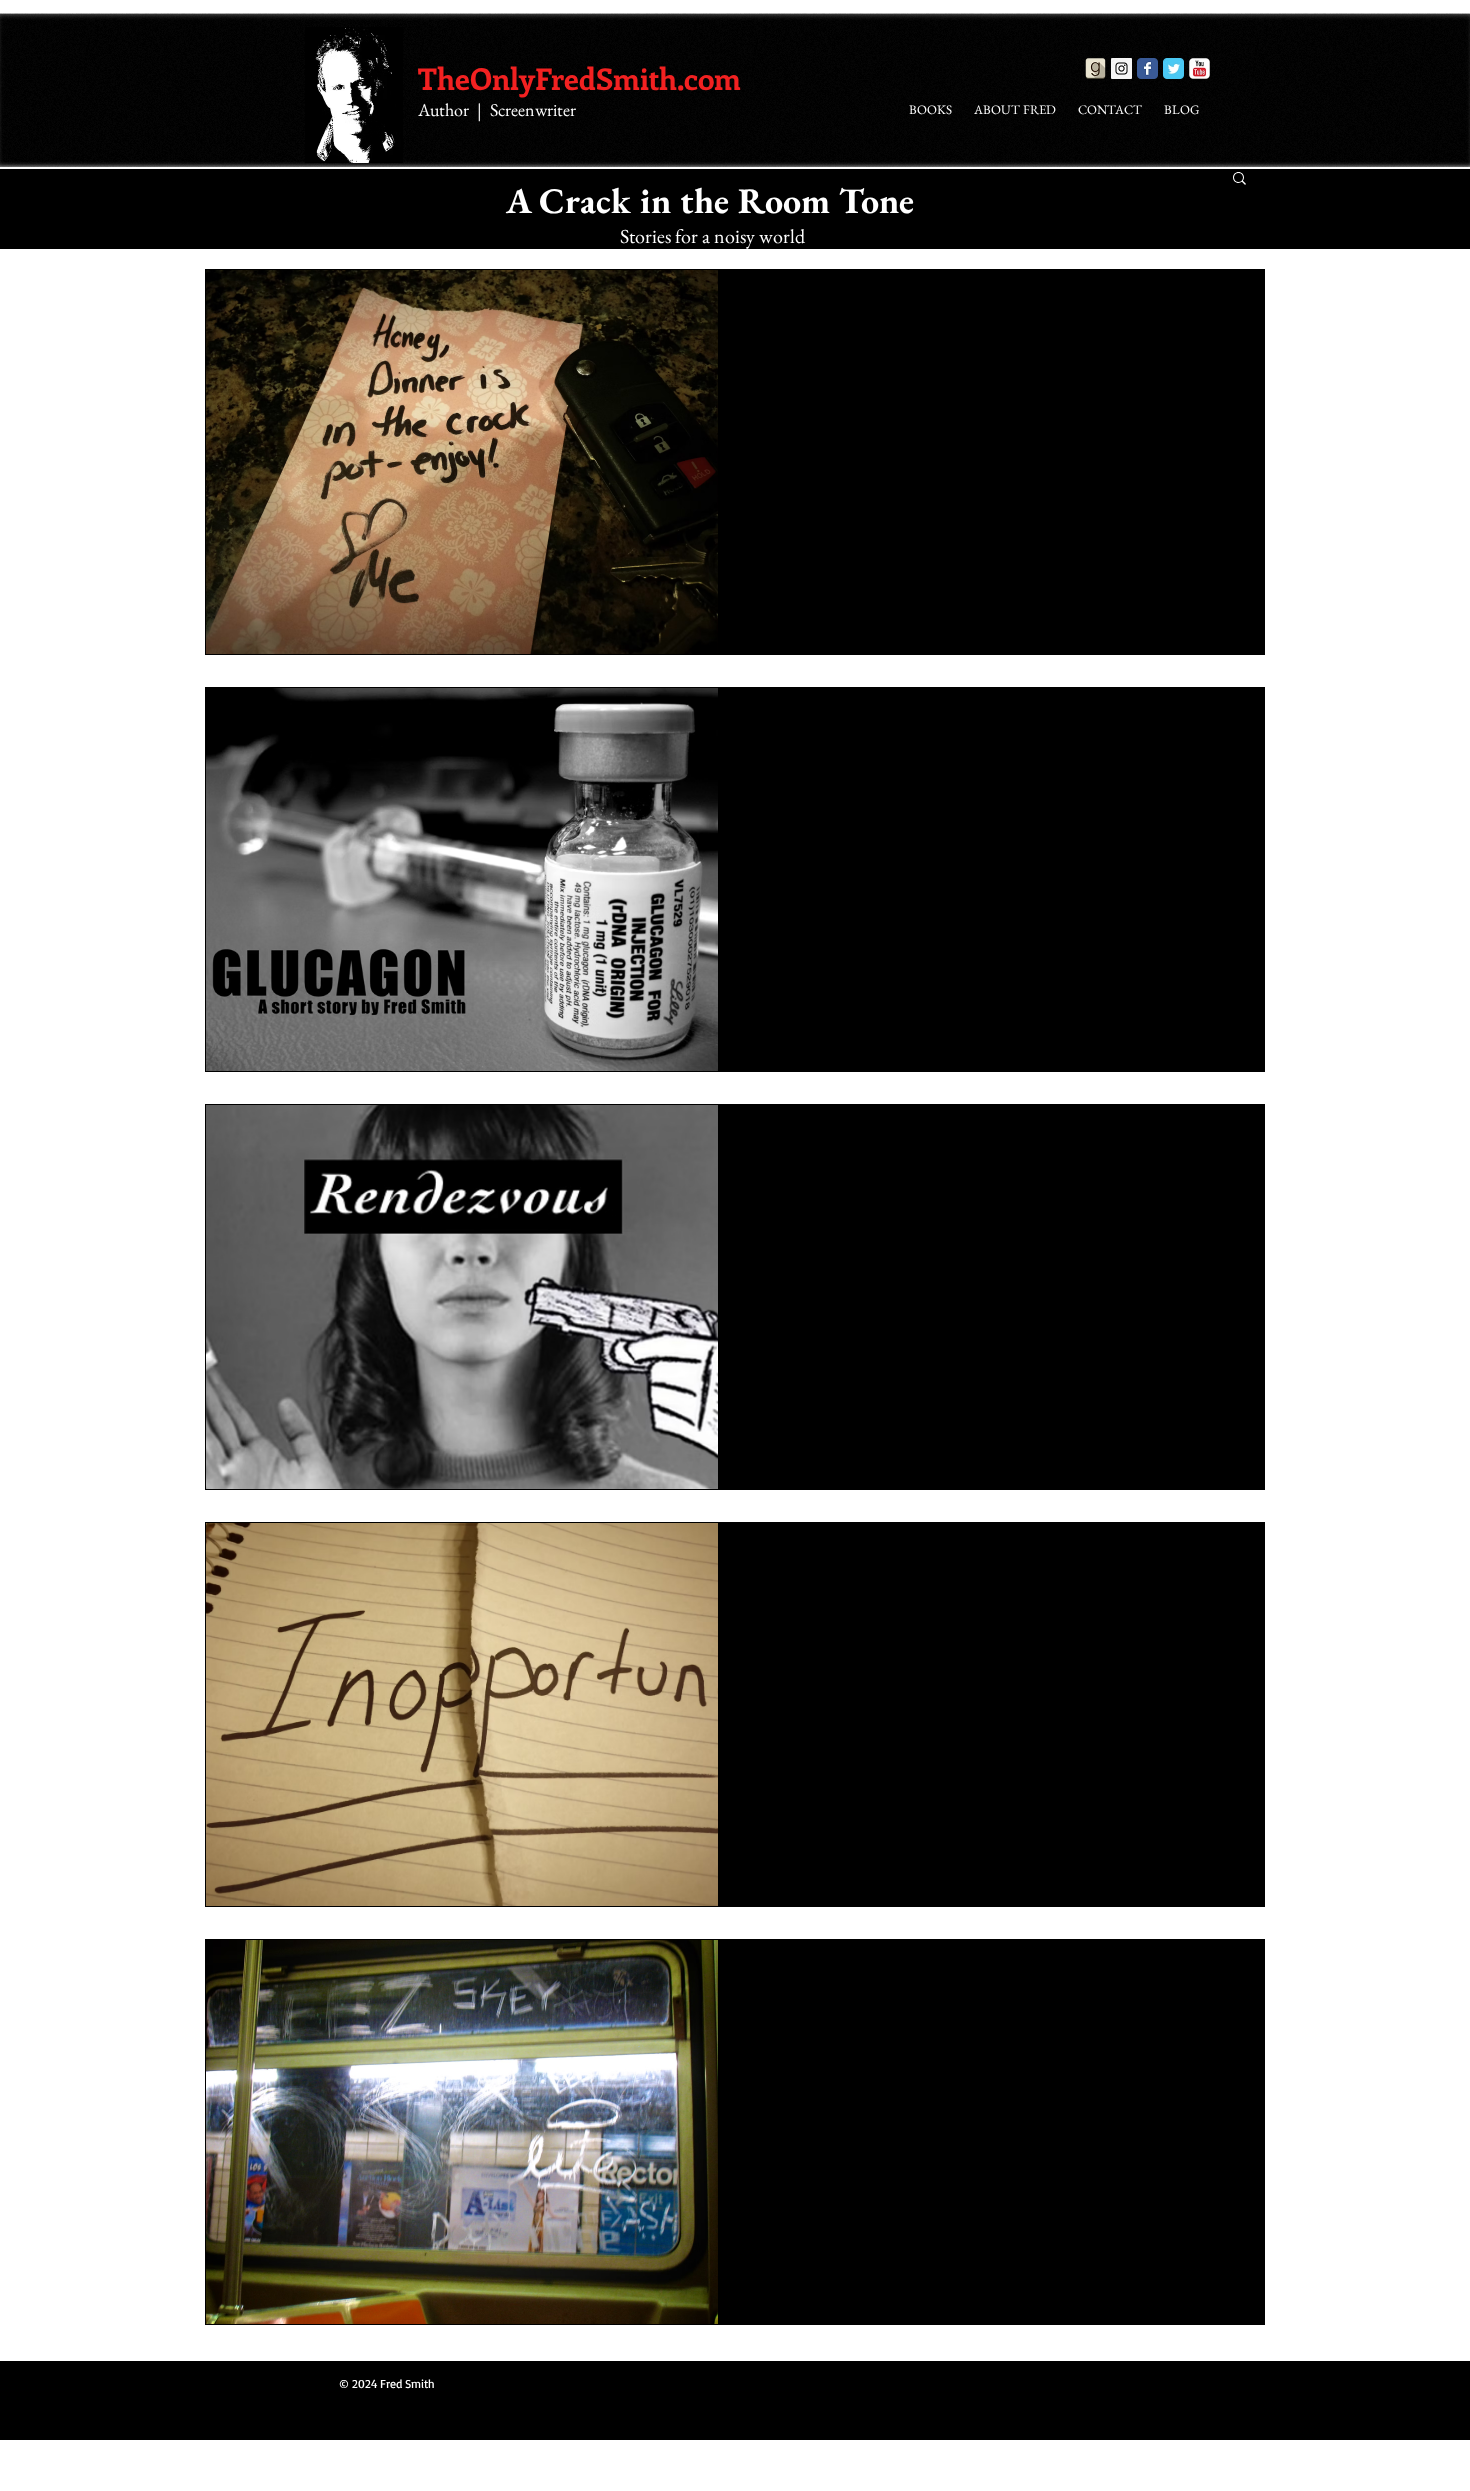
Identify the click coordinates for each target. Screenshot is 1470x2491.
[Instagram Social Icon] (1121, 68)
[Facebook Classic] (1147, 68)
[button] (1239, 179)
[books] (1095, 68)
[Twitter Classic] (1173, 68)
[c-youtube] (1199, 68)
